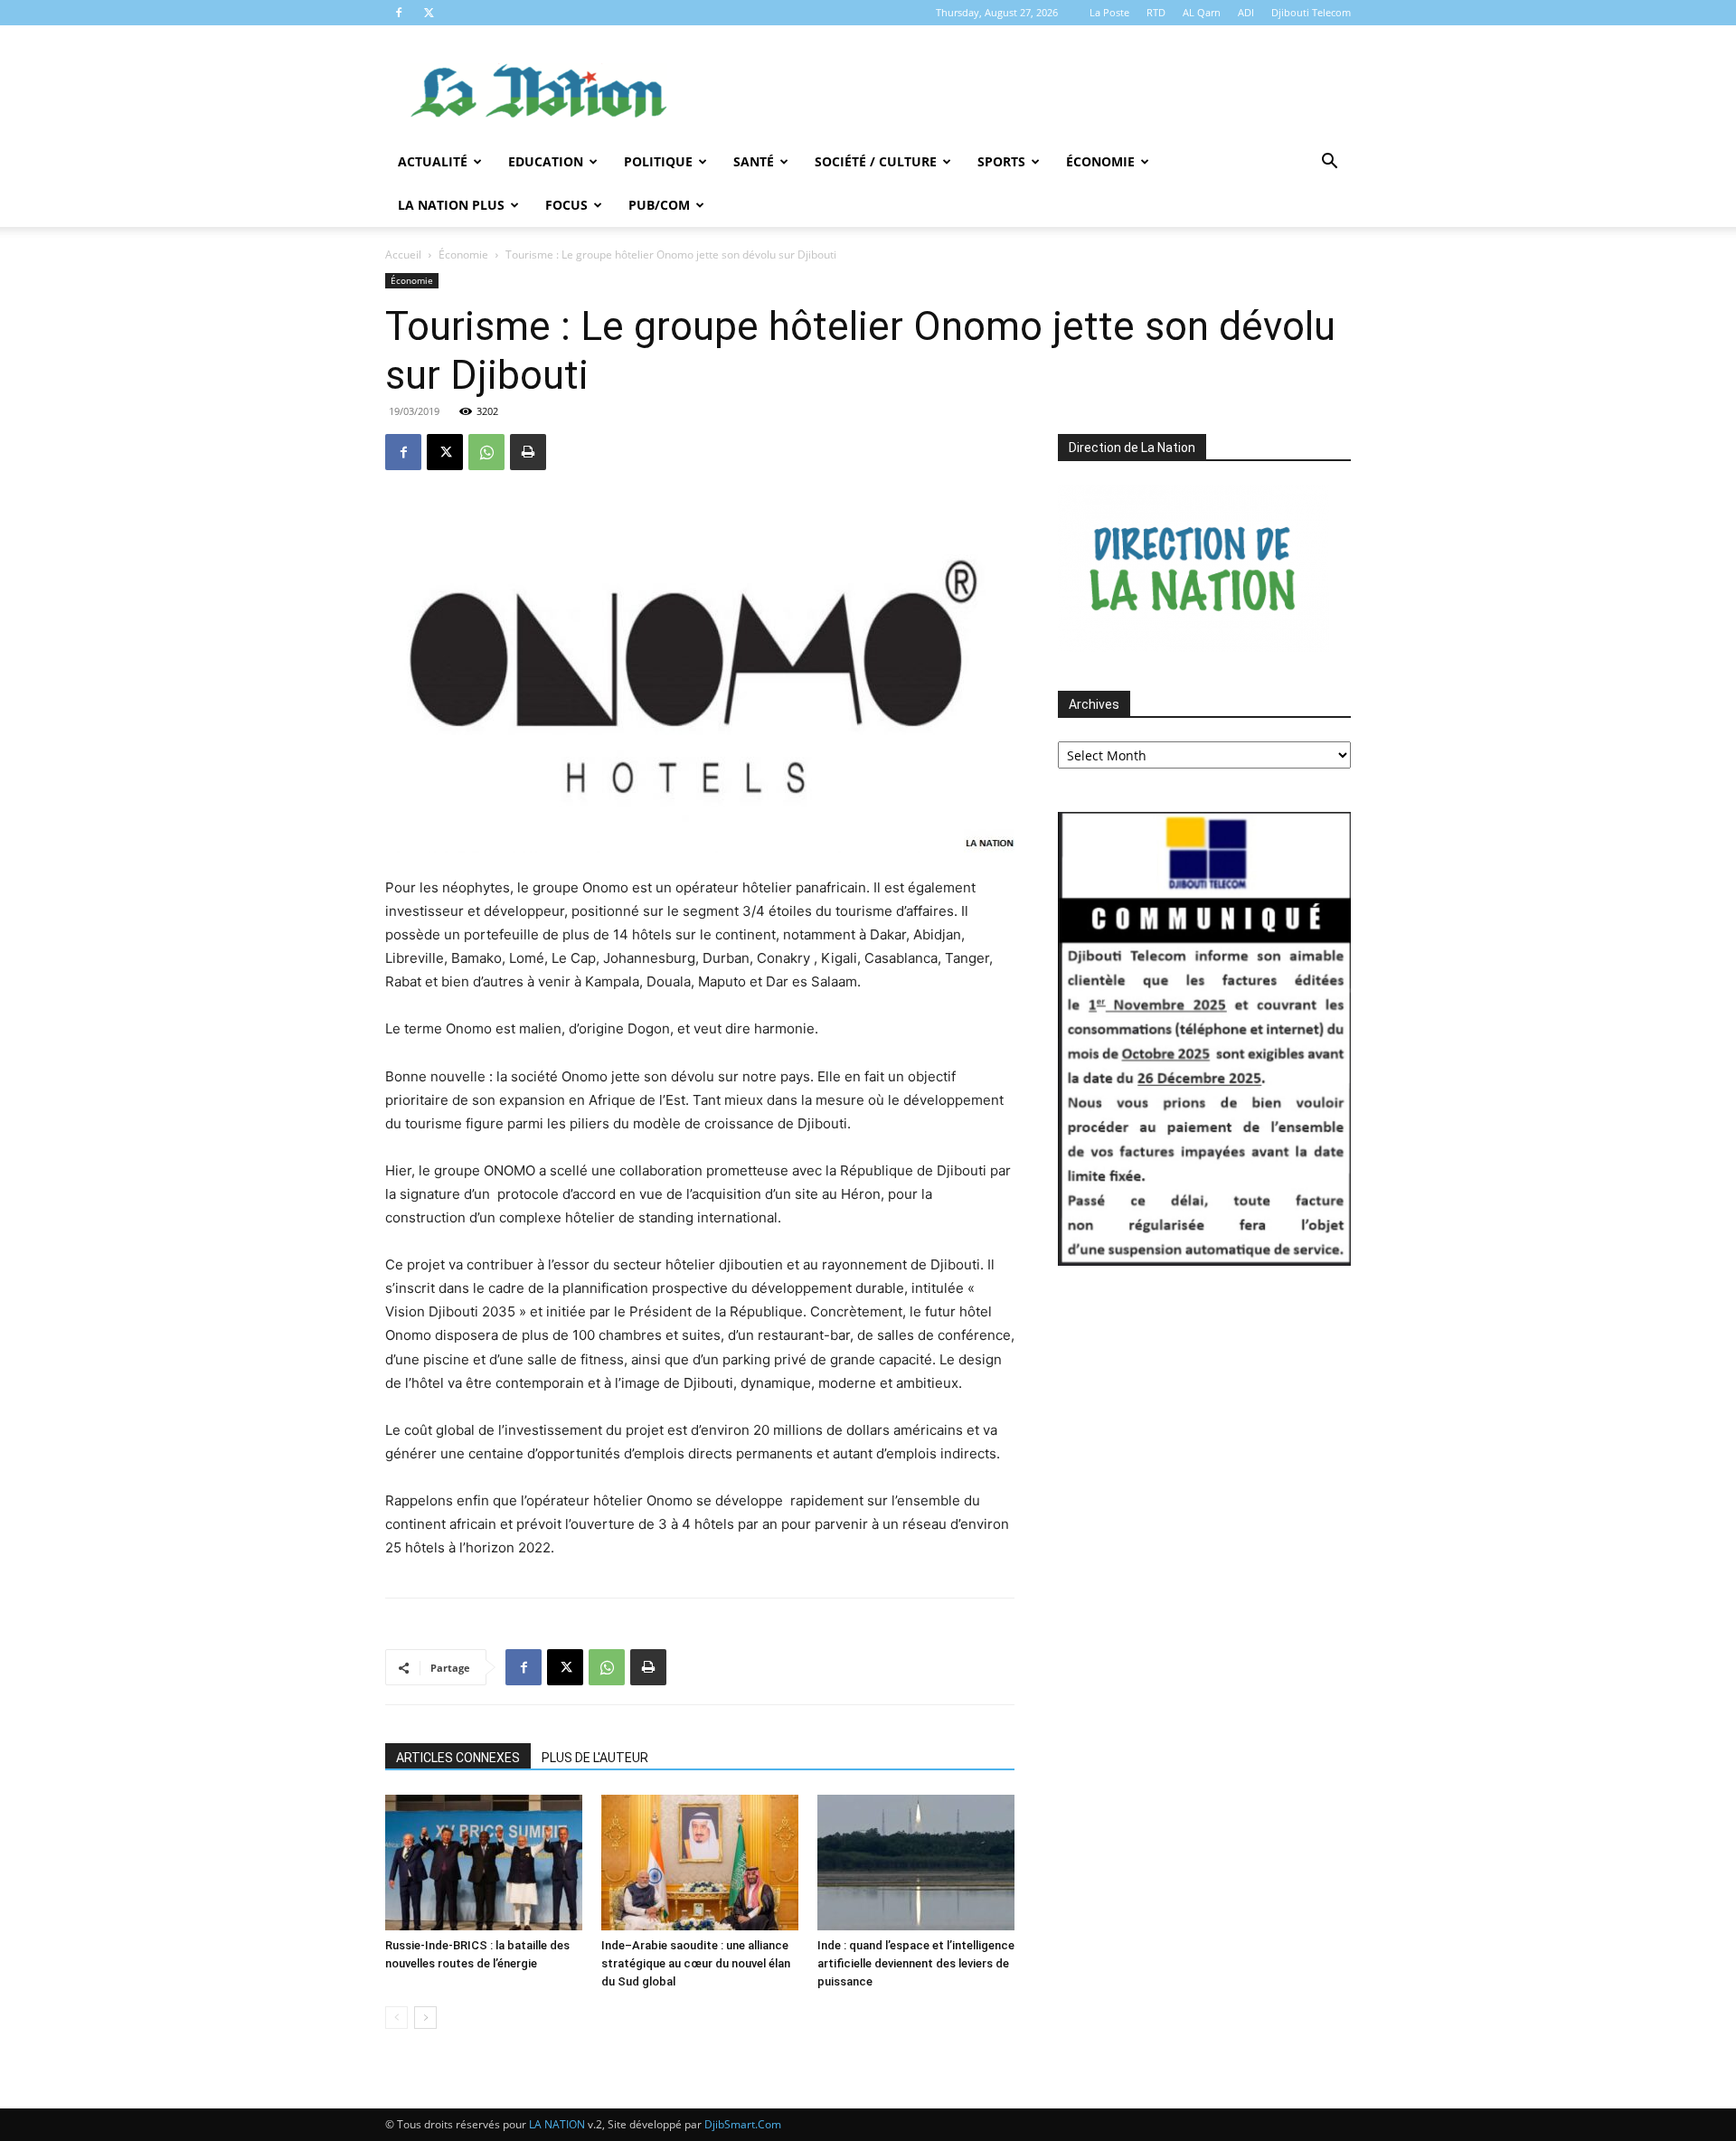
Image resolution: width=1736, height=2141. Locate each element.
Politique (658, 161)
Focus (566, 205)
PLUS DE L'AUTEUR (595, 1758)
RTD (1156, 12)
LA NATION (557, 2124)
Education (546, 161)
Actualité (433, 161)
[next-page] (425, 2018)
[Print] (528, 452)
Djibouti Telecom (1311, 12)
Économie (1100, 161)
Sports (1001, 161)
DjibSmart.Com (743, 2124)
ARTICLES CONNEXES (458, 1758)
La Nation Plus (451, 205)
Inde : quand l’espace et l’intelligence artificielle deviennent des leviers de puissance (916, 1963)
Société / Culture (876, 161)
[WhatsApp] (486, 452)
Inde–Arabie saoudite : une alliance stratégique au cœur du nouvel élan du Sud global (696, 1963)
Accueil (403, 255)
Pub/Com (659, 205)
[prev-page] (396, 2018)
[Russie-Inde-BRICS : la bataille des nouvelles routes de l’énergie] (484, 1863)
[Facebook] (399, 13)
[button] (1329, 163)
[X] (429, 13)
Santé (754, 161)
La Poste (1109, 12)
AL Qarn (1202, 12)
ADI (1246, 12)
